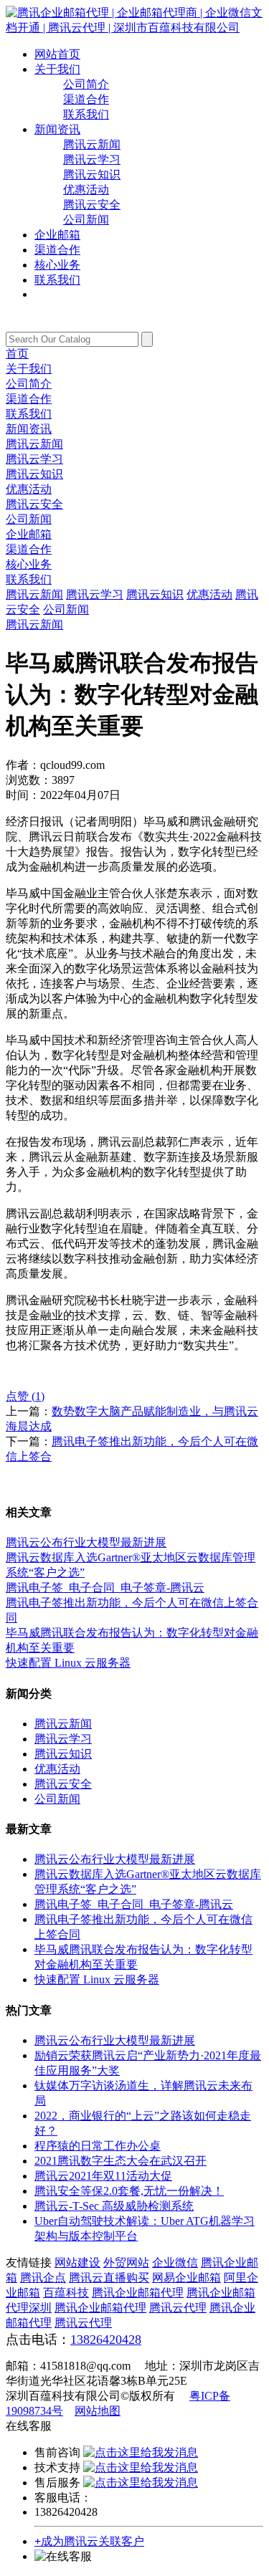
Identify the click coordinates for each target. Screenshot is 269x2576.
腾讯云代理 (178, 2308)
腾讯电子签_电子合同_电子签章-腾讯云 (105, 1588)
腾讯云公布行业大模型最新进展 (86, 1542)
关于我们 (57, 69)
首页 (17, 354)
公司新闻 (86, 220)
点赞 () (25, 1396)
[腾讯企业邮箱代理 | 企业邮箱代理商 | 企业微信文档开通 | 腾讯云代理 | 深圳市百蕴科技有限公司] (134, 28)
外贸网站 (126, 2263)
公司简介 (86, 84)
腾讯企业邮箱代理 (138, 2293)
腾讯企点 (43, 2278)
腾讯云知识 (92, 174)
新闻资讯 (57, 129)
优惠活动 (86, 190)
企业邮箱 (57, 235)
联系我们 (86, 114)
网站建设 (77, 2263)
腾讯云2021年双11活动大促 (103, 2176)
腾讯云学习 (92, 159)
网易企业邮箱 (187, 2278)
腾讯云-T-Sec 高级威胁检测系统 (114, 2206)
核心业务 (57, 265)
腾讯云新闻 (92, 144)
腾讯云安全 (92, 205)
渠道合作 (86, 99)
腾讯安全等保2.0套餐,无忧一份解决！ (129, 2191)
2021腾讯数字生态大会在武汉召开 (121, 2161)
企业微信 (175, 2263)
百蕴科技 (66, 2293)
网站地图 (98, 2411)
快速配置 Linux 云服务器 (68, 1663)
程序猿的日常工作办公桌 (98, 2146)
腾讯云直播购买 (109, 2278)
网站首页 (57, 54)
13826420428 (106, 2340)
